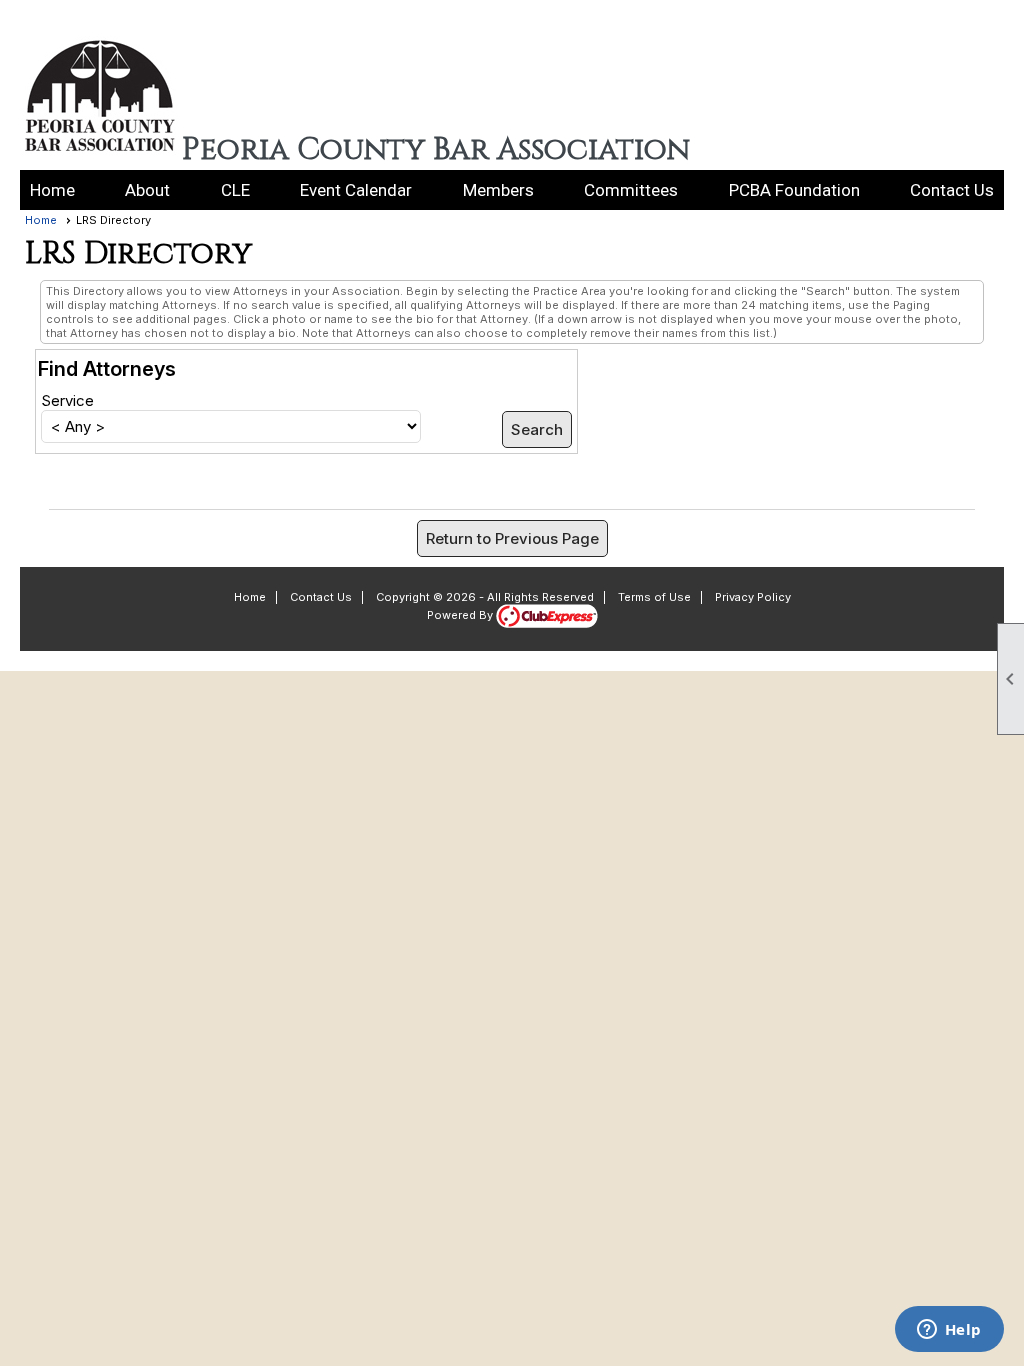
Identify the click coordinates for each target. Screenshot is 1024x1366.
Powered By (461, 615)
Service (67, 400)
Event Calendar (356, 190)
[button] (147, 190)
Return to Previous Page (512, 538)
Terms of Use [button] (654, 597)
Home (52, 190)
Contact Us (952, 190)
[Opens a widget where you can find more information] (949, 1331)
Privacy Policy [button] (753, 597)
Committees (631, 190)
